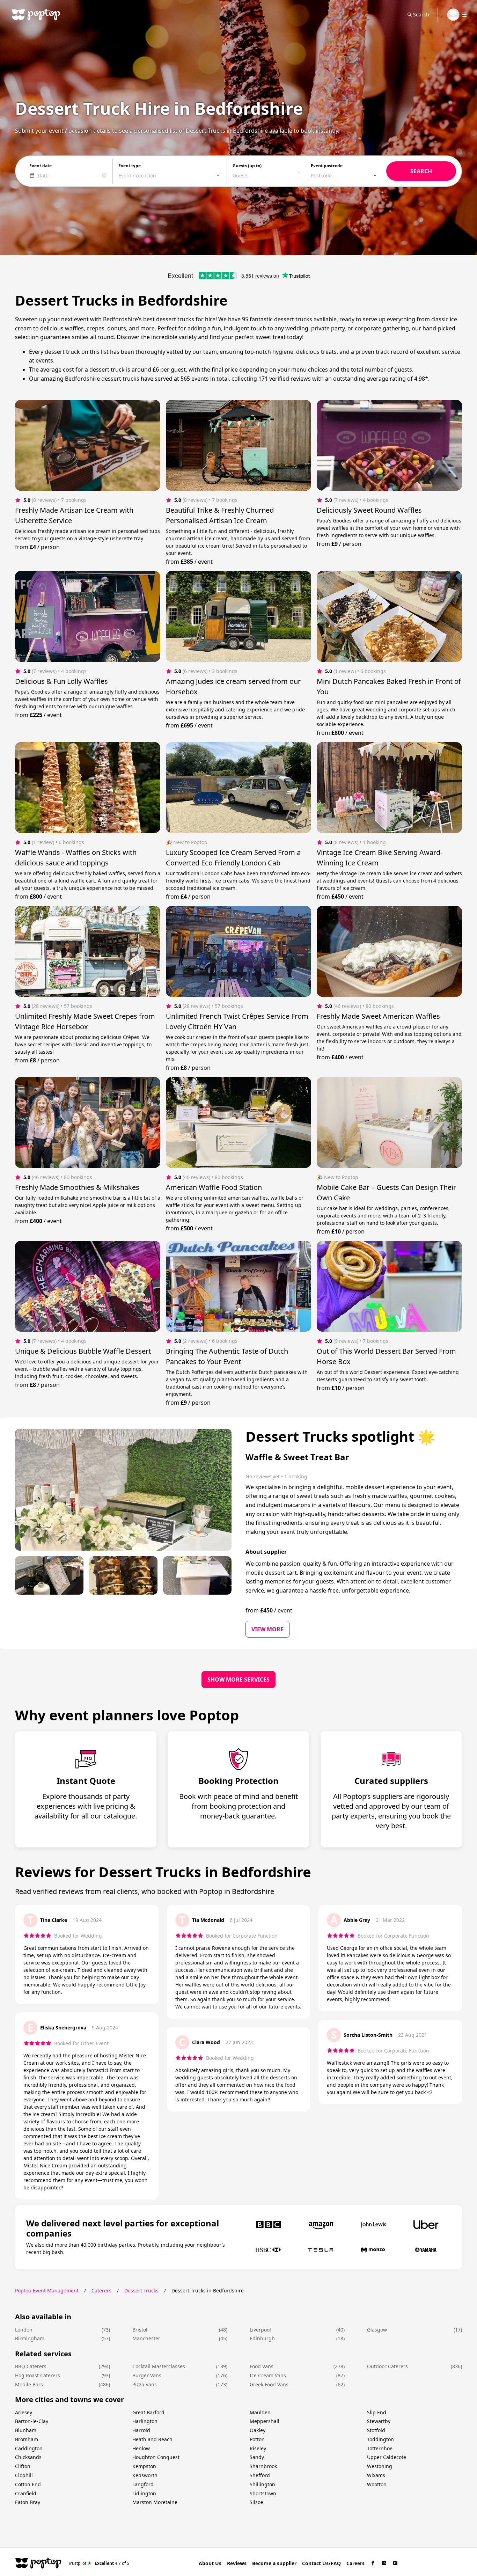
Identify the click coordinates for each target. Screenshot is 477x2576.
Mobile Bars (29, 2384)
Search (421, 14)
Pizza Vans (145, 2384)
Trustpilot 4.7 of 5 (99, 2563)
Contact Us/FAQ (321, 2563)
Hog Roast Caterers (38, 2375)
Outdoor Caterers (387, 2366)
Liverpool (260, 2330)
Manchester (146, 2338)
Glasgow (377, 2330)
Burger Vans (147, 2375)
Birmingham (30, 2338)
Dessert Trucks (141, 2290)
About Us (210, 2563)
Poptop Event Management (47, 2290)
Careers (355, 2563)
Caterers (101, 2290)
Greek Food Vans (269, 2384)
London (24, 2330)
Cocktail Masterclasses (159, 2366)
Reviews (237, 2563)
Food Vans (262, 2366)
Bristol (140, 2330)
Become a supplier (274, 2563)
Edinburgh (262, 2338)
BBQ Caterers (31, 2366)
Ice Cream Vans (268, 2375)
